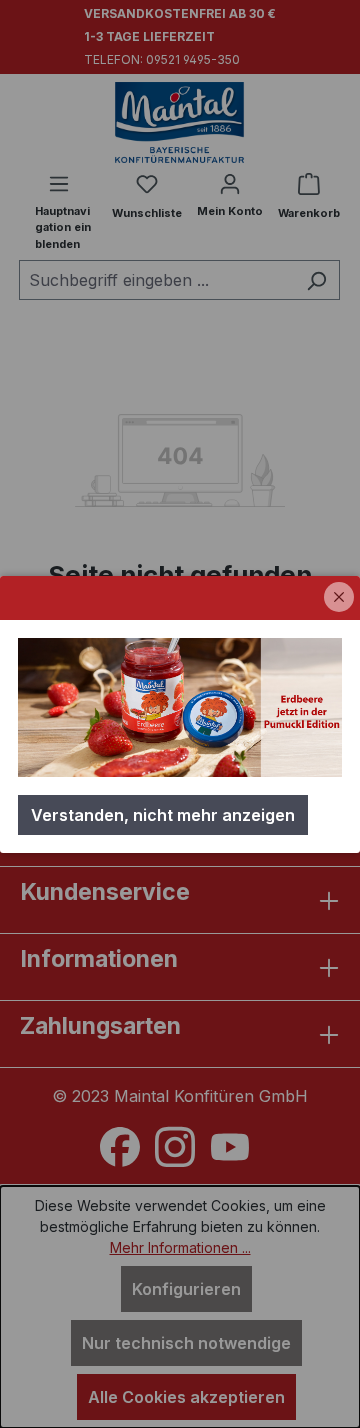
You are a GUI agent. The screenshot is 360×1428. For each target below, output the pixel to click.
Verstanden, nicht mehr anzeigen (163, 815)
